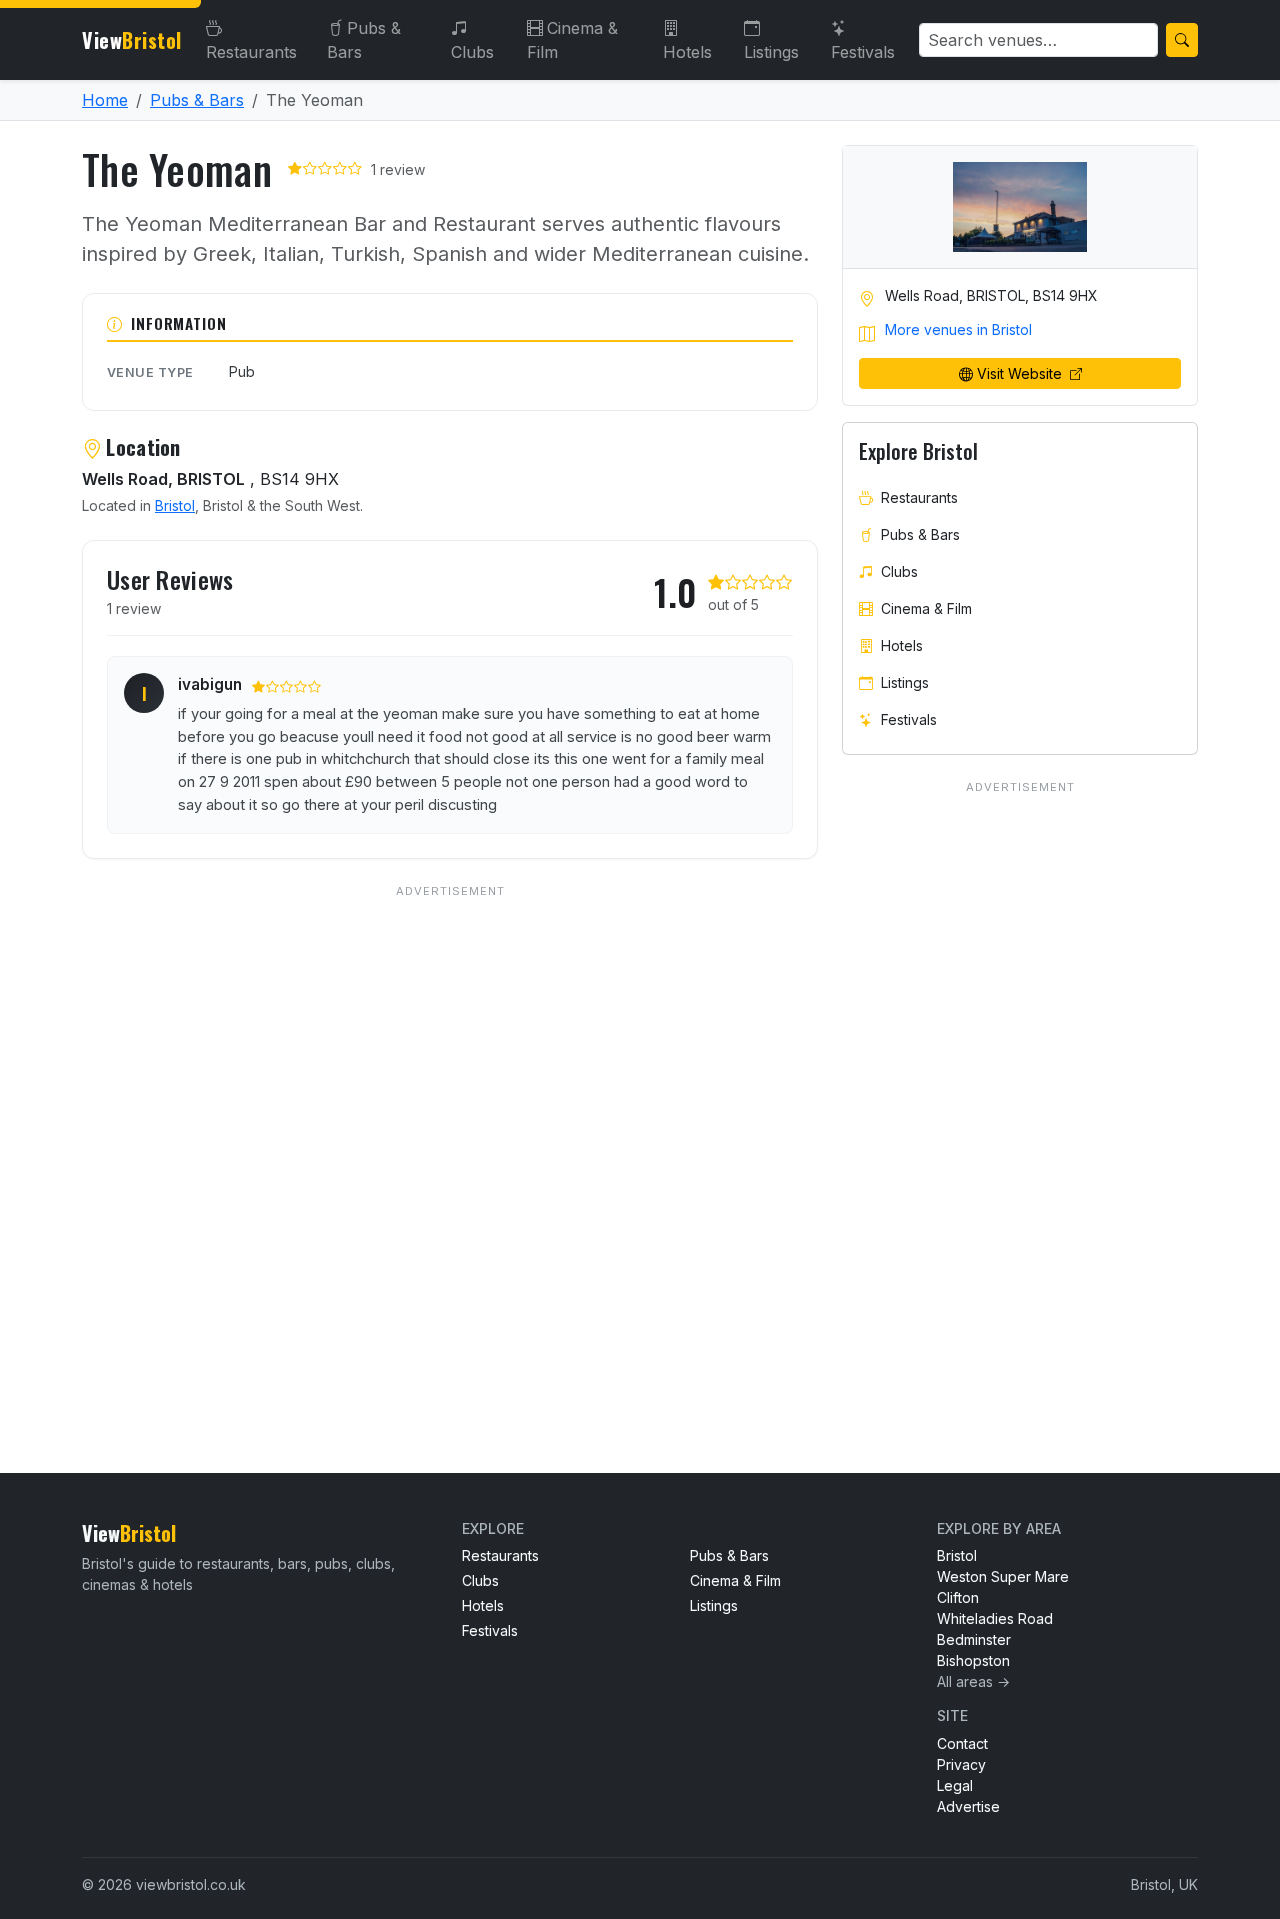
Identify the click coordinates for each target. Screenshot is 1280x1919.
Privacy (961, 1764)
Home (105, 100)
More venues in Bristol (958, 329)
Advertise (968, 1806)
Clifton (958, 1597)
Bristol (175, 505)
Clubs (472, 52)
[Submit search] (1182, 40)
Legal (955, 1785)
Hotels (687, 52)
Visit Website (1021, 373)
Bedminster (974, 1639)
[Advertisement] (450, 1138)
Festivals (863, 52)
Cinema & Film (572, 40)
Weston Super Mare (1003, 1576)
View (132, 40)
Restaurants (251, 52)
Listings (771, 52)
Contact (962, 1743)
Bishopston (973, 1660)
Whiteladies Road (995, 1618)
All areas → (973, 1681)
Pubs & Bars (364, 40)
